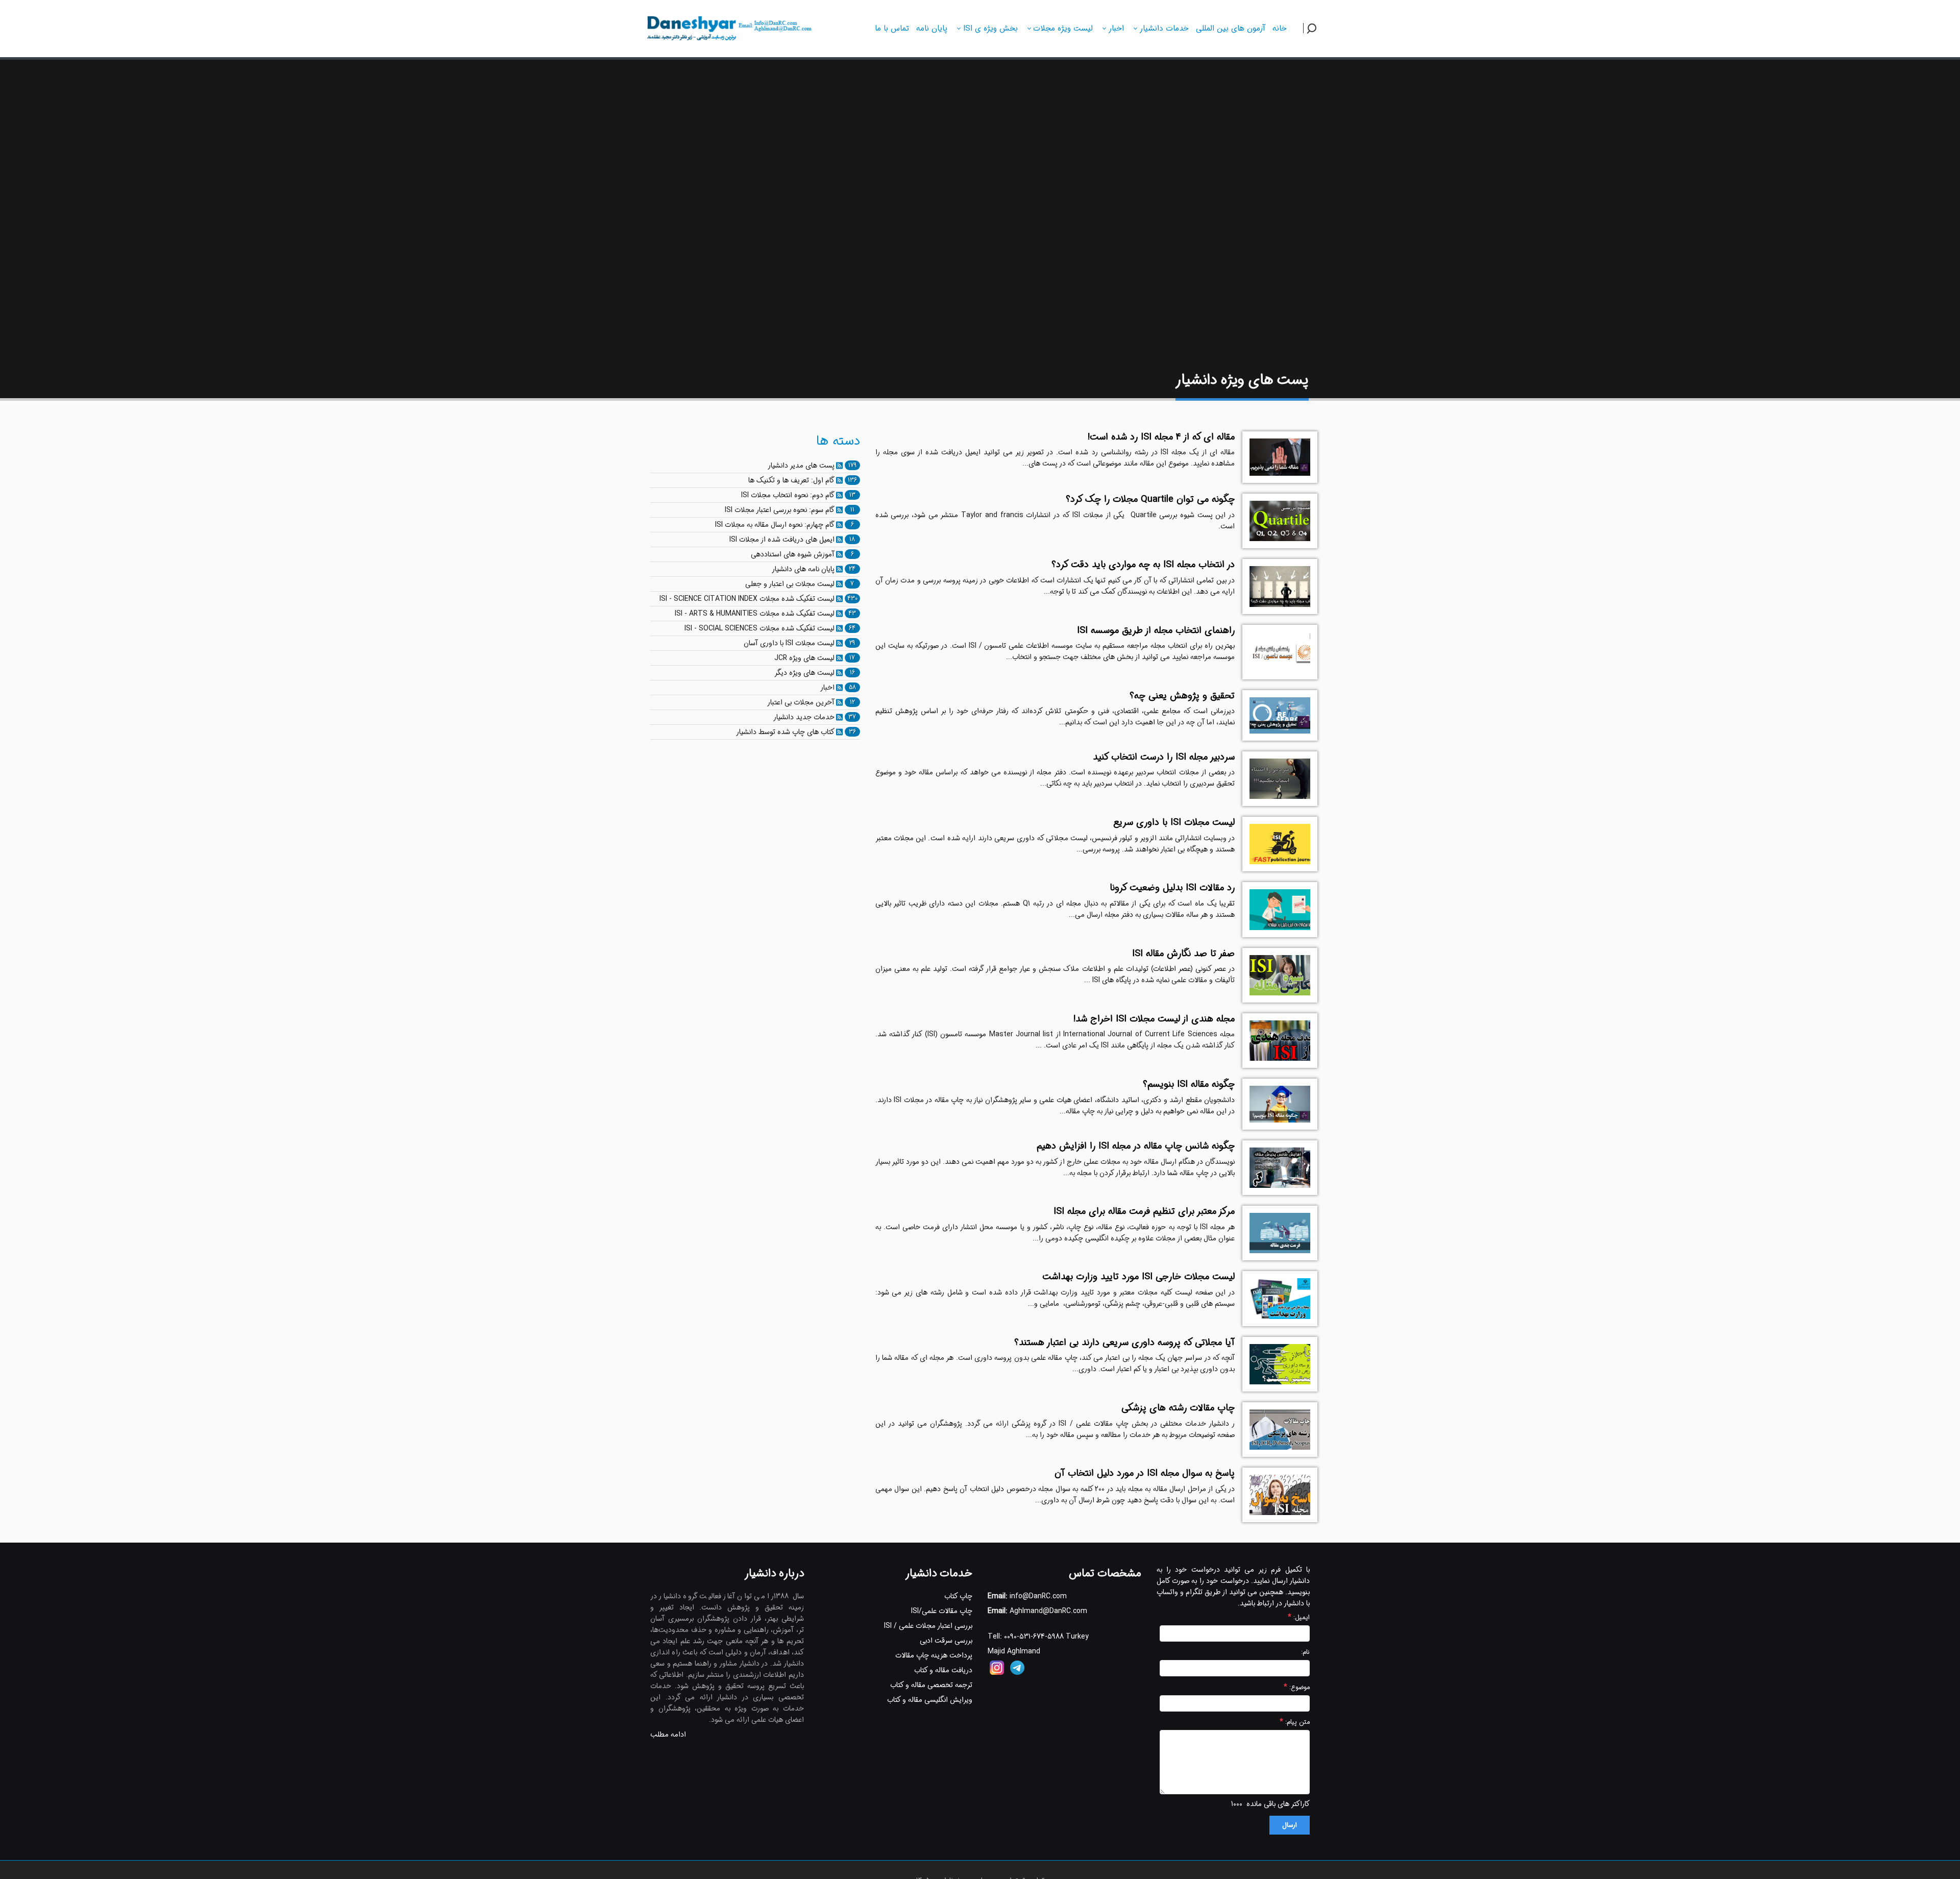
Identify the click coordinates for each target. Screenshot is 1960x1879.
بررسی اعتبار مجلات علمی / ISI (928, 1626)
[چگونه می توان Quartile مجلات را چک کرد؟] (1280, 521)
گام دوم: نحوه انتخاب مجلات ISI (788, 495)
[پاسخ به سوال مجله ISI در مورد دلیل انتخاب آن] (1280, 1495)
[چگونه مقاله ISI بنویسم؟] (1280, 1104)
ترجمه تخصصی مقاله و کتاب (931, 1685)
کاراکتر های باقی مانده (1278, 1804)
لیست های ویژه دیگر (804, 673)
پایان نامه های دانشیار (803, 569)
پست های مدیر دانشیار (801, 466)
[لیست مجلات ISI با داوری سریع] (1280, 844)
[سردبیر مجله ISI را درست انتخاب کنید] (1280, 779)
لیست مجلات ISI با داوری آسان (789, 643)
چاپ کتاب (958, 1596)
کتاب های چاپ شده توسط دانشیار (785, 732)
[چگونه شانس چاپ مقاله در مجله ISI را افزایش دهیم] (1280, 1168)
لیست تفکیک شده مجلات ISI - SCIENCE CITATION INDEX (747, 599)
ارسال (1290, 1825)
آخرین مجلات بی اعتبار (801, 702)
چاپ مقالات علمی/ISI (942, 1611)
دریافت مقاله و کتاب (943, 1670)
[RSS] (839, 466)
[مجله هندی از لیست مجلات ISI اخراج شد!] (1280, 1041)
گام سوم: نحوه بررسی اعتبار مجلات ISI (780, 510)
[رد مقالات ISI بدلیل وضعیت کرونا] (1280, 909)
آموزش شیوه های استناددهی (793, 554)
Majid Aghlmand (1014, 1651)
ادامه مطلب (668, 1735)
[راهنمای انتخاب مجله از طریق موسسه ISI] (1280, 652)
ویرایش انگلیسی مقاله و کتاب (930, 1700)
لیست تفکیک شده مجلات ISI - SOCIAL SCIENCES (759, 628)
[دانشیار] (728, 27)
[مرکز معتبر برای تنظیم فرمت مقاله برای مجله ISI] (1280, 1233)
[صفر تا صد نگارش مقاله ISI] (1280, 975)
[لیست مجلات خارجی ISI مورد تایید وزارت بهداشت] (1280, 1298)
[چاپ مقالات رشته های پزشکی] (1280, 1430)
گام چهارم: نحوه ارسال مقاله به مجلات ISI (775, 525)
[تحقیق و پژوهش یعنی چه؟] (1280, 715)
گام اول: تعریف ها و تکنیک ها (791, 480)
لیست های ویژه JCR (804, 658)
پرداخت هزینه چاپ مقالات (934, 1655)
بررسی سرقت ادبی (946, 1641)
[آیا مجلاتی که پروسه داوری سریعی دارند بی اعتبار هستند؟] (1280, 1364)
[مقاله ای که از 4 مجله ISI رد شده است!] (1280, 457)
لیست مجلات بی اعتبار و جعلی (790, 584)
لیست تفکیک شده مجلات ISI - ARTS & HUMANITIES (755, 614)
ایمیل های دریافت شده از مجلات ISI (782, 540)
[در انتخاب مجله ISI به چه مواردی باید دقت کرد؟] (1280, 586)
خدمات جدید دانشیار (804, 717)
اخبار (827, 688)
